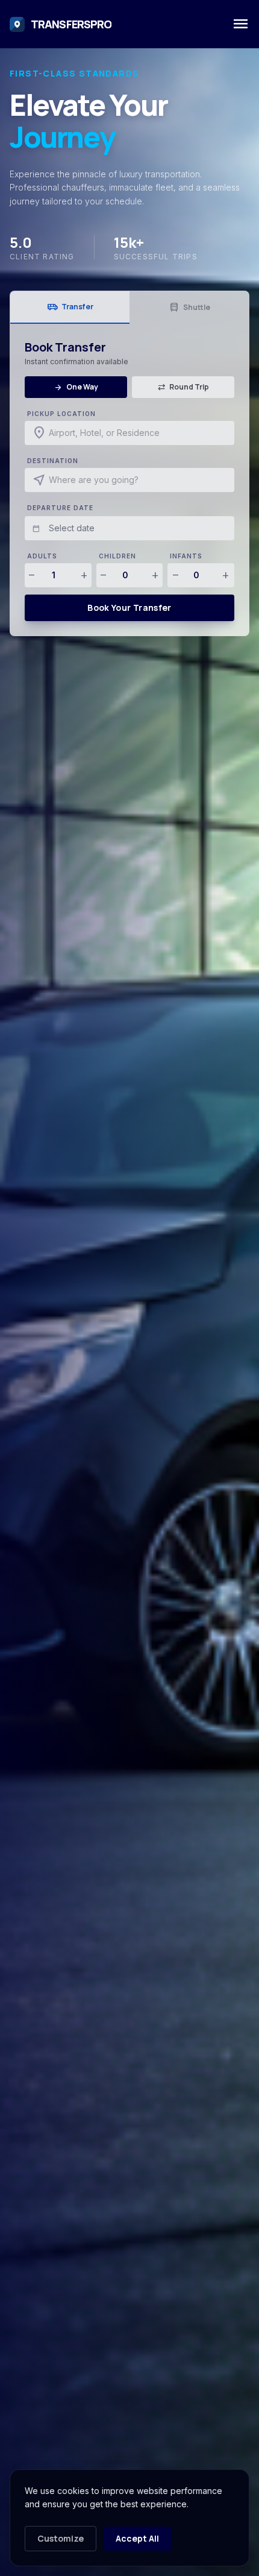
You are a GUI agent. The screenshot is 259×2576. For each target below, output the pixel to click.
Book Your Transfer (129, 608)
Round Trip (183, 387)
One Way (76, 387)
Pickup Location (61, 414)
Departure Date (60, 508)
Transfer (70, 307)
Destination (53, 461)
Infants (186, 556)
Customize (61, 2538)
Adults (42, 556)
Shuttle (189, 308)
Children (117, 556)
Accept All (137, 2538)
